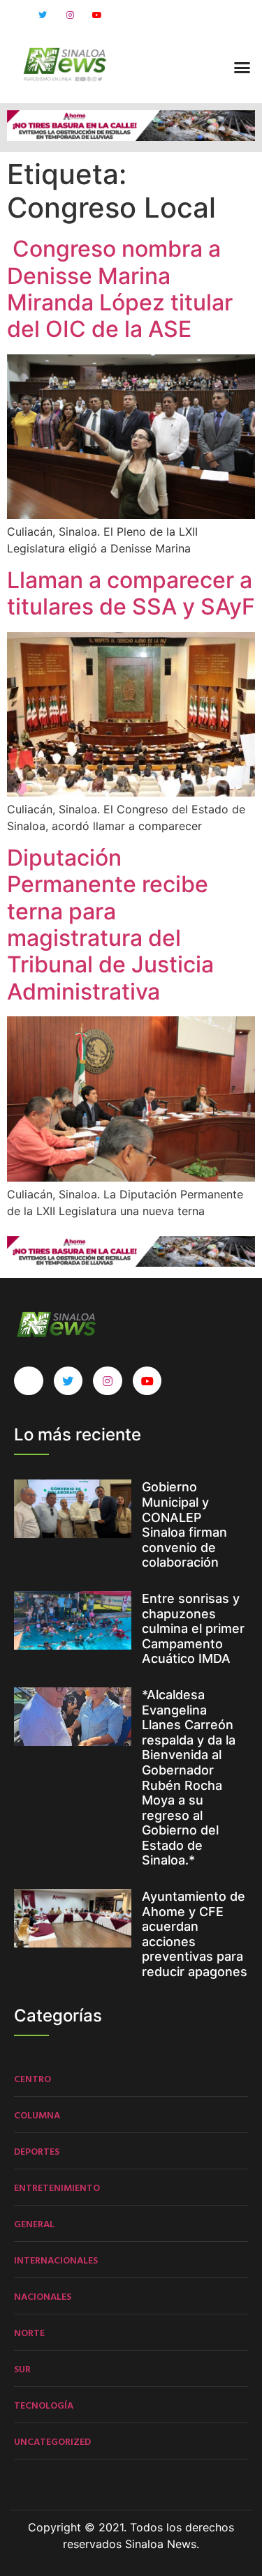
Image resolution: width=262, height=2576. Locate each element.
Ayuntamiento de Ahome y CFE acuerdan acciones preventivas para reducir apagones (195, 1934)
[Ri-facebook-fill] (15, 15)
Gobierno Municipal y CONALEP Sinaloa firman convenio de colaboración (184, 1524)
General (34, 2223)
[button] (242, 67)
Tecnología (44, 2405)
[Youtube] (97, 15)
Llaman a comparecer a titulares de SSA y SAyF (131, 593)
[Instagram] (70, 15)
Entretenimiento (57, 2187)
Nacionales (43, 2296)
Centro (32, 2078)
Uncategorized (52, 2441)
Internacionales (56, 2260)
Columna (37, 2115)
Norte (29, 2332)
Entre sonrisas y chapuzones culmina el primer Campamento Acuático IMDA (193, 1628)
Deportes (37, 2151)
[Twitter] (43, 15)
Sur (22, 2368)
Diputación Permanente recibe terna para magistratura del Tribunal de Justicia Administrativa (110, 925)
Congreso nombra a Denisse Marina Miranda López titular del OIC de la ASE (120, 289)
